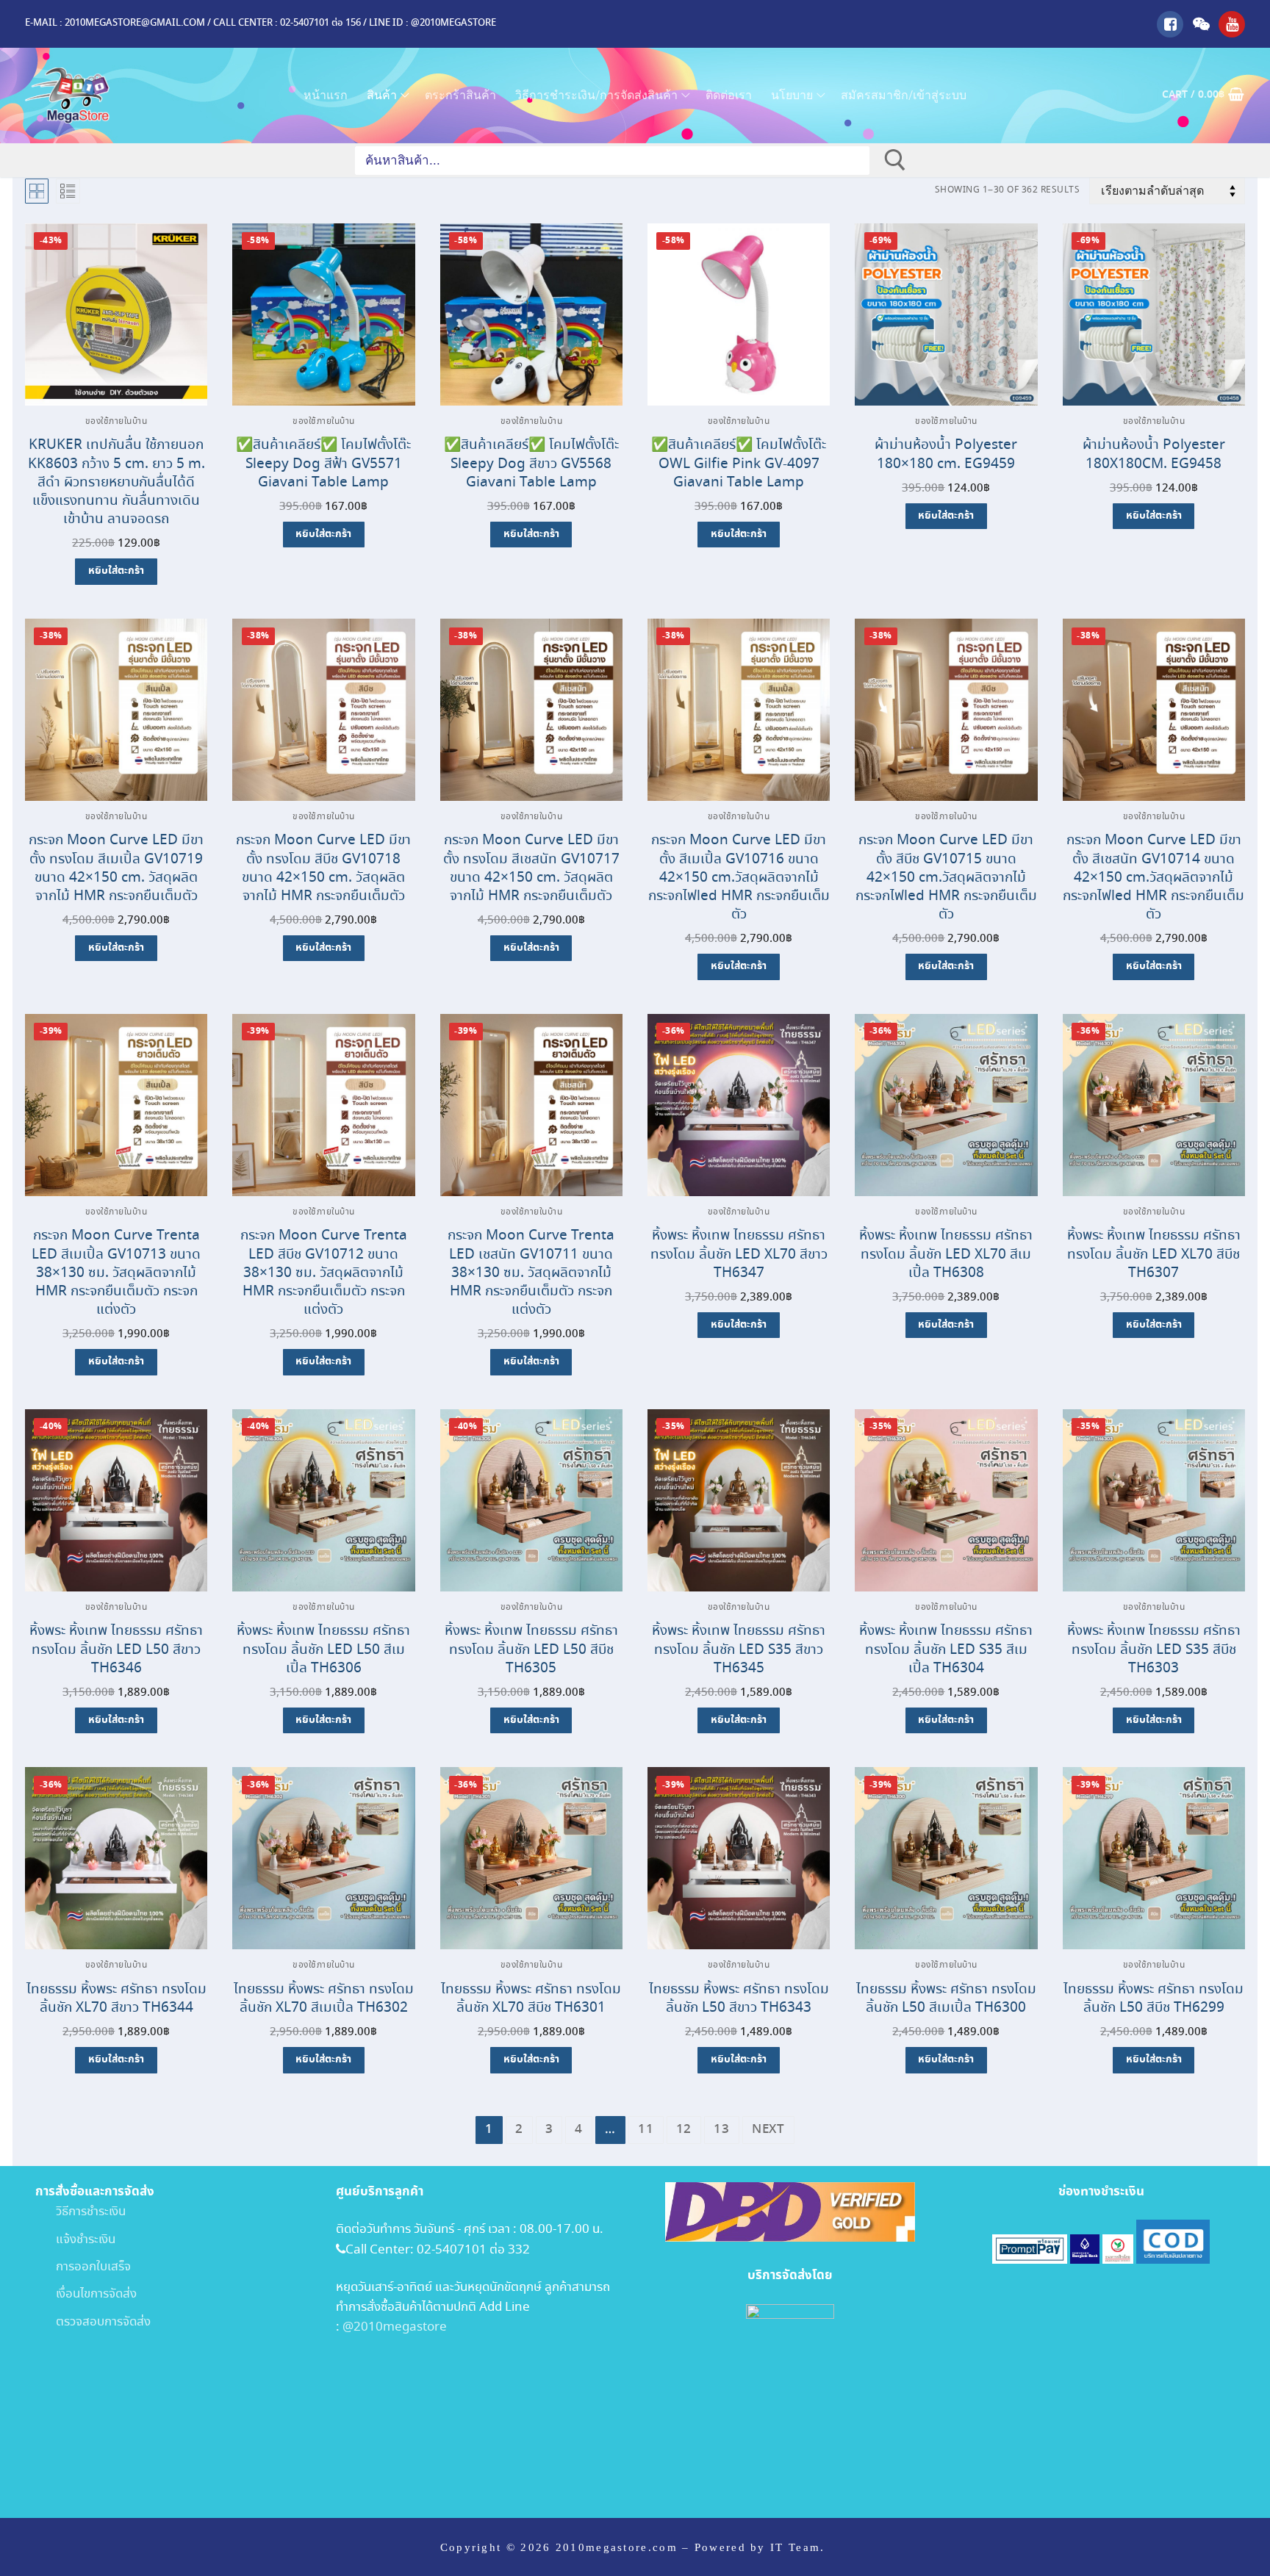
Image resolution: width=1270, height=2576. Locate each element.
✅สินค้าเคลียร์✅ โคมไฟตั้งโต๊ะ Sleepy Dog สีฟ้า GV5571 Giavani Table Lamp (323, 463)
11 (646, 2130)
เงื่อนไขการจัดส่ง (86, 2294)
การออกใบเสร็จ (83, 2267)
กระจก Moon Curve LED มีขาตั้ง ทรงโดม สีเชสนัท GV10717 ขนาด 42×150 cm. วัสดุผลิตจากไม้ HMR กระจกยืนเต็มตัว (531, 868)
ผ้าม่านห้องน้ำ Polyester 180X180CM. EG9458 (1154, 454)
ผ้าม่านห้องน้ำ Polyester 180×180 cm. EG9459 (946, 454)
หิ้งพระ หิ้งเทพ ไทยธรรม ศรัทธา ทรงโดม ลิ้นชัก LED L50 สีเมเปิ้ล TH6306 (323, 1649)
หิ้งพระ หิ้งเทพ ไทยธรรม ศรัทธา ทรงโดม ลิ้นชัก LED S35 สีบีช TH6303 (1154, 1649)
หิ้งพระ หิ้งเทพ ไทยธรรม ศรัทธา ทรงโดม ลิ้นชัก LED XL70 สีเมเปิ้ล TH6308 (946, 1254)
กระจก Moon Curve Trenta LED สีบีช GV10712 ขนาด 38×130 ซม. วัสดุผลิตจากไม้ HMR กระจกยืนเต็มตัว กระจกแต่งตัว (324, 1273)
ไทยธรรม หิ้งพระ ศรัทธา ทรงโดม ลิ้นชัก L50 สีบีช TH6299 (1154, 1998)
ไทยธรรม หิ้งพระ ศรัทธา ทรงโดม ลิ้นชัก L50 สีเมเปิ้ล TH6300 (946, 1998)
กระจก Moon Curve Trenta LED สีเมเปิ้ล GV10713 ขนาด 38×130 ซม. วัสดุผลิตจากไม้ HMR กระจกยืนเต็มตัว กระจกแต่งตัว (116, 1273)
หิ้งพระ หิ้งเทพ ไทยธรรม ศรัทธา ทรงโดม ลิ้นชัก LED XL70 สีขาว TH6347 (739, 1254)
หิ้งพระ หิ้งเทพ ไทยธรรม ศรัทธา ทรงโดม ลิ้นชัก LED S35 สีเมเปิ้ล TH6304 (946, 1649)
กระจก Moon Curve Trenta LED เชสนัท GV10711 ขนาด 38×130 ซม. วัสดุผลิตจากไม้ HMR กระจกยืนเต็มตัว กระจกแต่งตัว (531, 1273)
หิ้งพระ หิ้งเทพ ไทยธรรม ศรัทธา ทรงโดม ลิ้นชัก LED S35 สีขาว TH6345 (739, 1649)
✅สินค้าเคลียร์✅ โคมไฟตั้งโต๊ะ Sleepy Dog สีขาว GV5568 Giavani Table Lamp (531, 463)
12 (684, 2130)
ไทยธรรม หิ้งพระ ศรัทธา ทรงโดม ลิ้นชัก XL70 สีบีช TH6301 (531, 1998)
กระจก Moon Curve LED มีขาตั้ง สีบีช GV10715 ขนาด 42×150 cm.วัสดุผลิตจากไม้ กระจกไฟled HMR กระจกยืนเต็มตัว (946, 877)
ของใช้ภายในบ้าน (116, 422)
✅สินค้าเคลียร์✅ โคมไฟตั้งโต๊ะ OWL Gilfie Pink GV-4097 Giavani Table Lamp (739, 463)
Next (768, 2130)
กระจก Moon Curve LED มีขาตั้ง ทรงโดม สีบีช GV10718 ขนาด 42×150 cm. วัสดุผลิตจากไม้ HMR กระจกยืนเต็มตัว (323, 868)
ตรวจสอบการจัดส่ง (93, 2322)
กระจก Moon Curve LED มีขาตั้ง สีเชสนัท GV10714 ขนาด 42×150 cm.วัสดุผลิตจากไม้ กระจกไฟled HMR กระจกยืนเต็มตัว (1154, 877)
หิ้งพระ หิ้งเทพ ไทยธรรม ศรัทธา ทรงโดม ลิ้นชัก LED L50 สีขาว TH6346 (116, 1649)
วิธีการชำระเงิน (80, 2212)
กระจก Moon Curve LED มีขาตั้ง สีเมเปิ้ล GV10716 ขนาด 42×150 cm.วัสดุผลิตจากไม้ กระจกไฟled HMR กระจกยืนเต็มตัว (739, 877)
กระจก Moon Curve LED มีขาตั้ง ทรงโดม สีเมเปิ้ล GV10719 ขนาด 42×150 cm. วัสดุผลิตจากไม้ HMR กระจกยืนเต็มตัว (116, 868)
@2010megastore (395, 2327)
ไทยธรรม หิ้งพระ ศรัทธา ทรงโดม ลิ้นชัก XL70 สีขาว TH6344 (116, 1998)
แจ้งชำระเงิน (75, 2240)
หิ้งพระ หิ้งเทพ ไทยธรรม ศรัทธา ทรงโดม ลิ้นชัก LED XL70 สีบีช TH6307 (1154, 1254)
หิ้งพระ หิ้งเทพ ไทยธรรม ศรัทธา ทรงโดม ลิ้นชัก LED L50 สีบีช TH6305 (531, 1649)
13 (722, 2130)
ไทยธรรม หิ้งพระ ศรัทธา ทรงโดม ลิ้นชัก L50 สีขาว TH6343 (739, 1998)
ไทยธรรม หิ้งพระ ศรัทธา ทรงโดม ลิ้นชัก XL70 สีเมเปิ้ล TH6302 (324, 1998)
